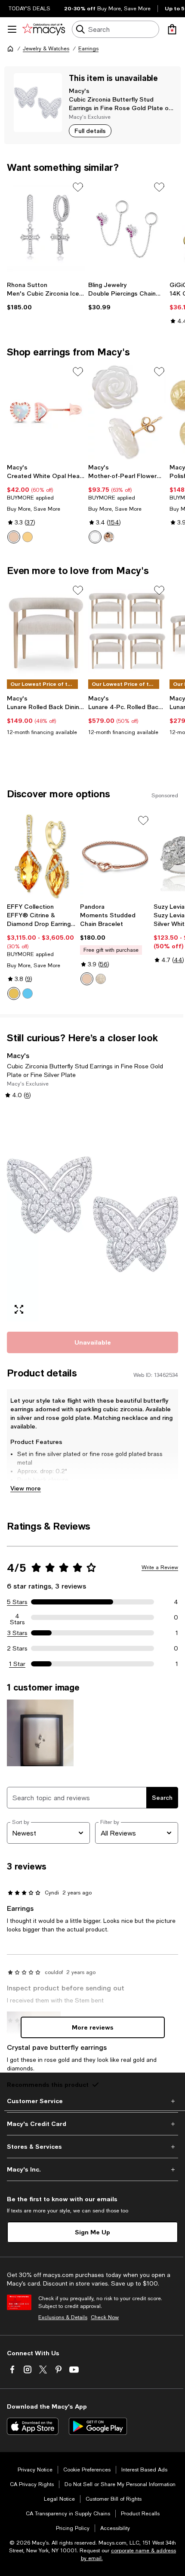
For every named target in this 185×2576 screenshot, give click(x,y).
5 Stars (17, 1602)
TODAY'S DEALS (29, 9)
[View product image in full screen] (19, 1309)
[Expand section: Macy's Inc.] (92, 2169)
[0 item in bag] (172, 29)
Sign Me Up (92, 2232)
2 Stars (17, 1648)
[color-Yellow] (28, 537)
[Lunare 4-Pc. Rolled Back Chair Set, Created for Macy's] (127, 631)
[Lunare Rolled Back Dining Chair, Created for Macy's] (46, 631)
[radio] (14, 537)
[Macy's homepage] (10, 49)
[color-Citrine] (14, 993)
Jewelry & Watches (46, 49)
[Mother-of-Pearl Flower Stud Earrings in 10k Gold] (127, 412)
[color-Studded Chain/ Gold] (101, 979)
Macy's (79, 91)
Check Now (105, 2317)
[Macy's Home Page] (44, 29)
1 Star (17, 1664)
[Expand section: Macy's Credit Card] (92, 2124)
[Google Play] (98, 2426)
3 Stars (17, 1633)
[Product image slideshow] (92, 1215)
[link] (46, 296)
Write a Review (160, 1567)
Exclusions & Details (63, 2317)
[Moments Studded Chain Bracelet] (115, 856)
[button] (92, 1215)
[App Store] (33, 2426)
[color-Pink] (14, 537)
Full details (90, 131)
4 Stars (17, 1617)
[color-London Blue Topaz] (28, 993)
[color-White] (95, 537)
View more (26, 1488)
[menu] (12, 29)
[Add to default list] (78, 187)
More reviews (93, 2027)
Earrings (88, 49)
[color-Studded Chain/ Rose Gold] (87, 979)
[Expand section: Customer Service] (92, 2101)
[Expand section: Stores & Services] (92, 2147)
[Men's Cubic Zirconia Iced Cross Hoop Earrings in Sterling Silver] (46, 228)
